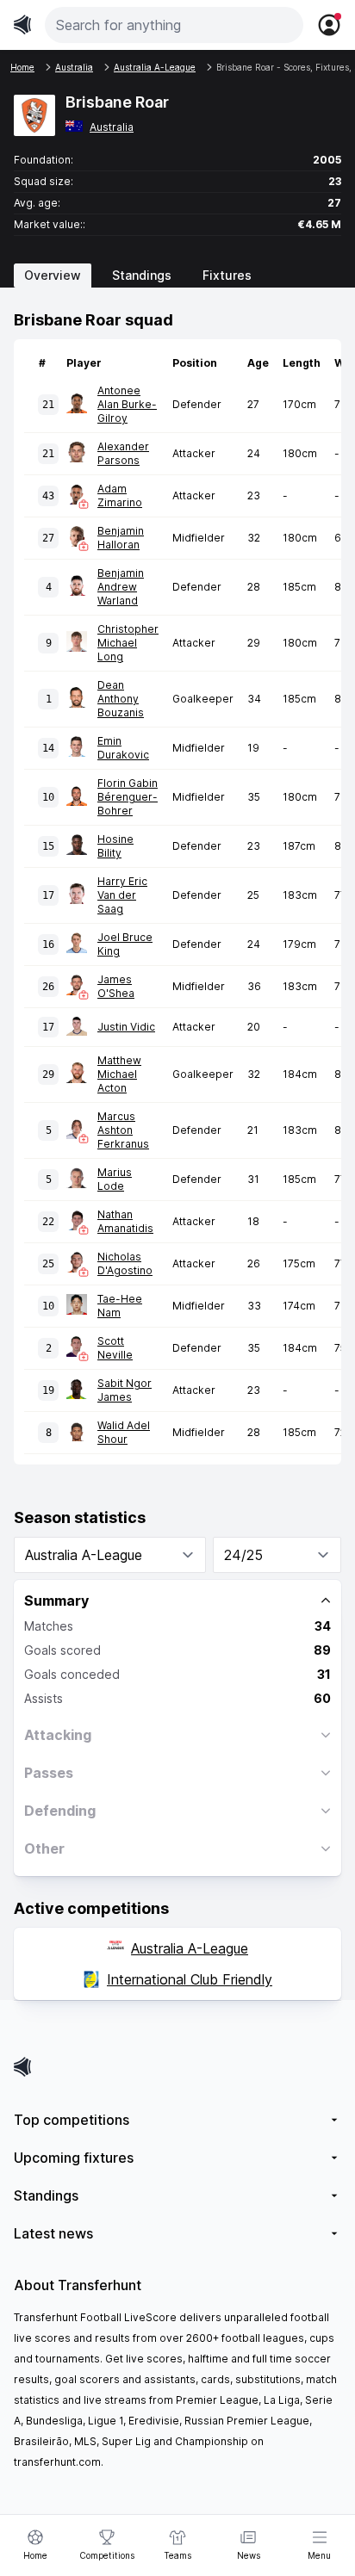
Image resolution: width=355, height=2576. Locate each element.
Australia (112, 127)
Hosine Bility (115, 846)
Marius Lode (115, 1179)
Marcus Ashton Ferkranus (123, 1130)
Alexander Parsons (123, 453)
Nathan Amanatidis (125, 1221)
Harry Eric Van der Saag (122, 895)
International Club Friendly (190, 1979)
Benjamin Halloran (121, 538)
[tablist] (177, 276)
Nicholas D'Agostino (125, 1263)
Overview (53, 275)
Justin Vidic (126, 1027)
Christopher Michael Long (128, 643)
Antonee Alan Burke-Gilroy (127, 404)
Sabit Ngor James (125, 1390)
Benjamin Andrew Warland (121, 587)
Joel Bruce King (125, 944)
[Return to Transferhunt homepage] (22, 25)
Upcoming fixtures (74, 2158)
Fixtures (227, 275)
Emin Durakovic (123, 748)
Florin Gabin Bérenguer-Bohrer (128, 797)
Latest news (53, 2233)
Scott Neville (115, 1348)
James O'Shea (116, 986)
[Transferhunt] (177, 2067)
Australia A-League (190, 1948)
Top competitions (72, 2120)
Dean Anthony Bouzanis (121, 699)
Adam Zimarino (120, 495)
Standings (142, 275)
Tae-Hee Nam (120, 1306)
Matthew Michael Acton (119, 1074)
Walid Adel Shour (124, 1432)
